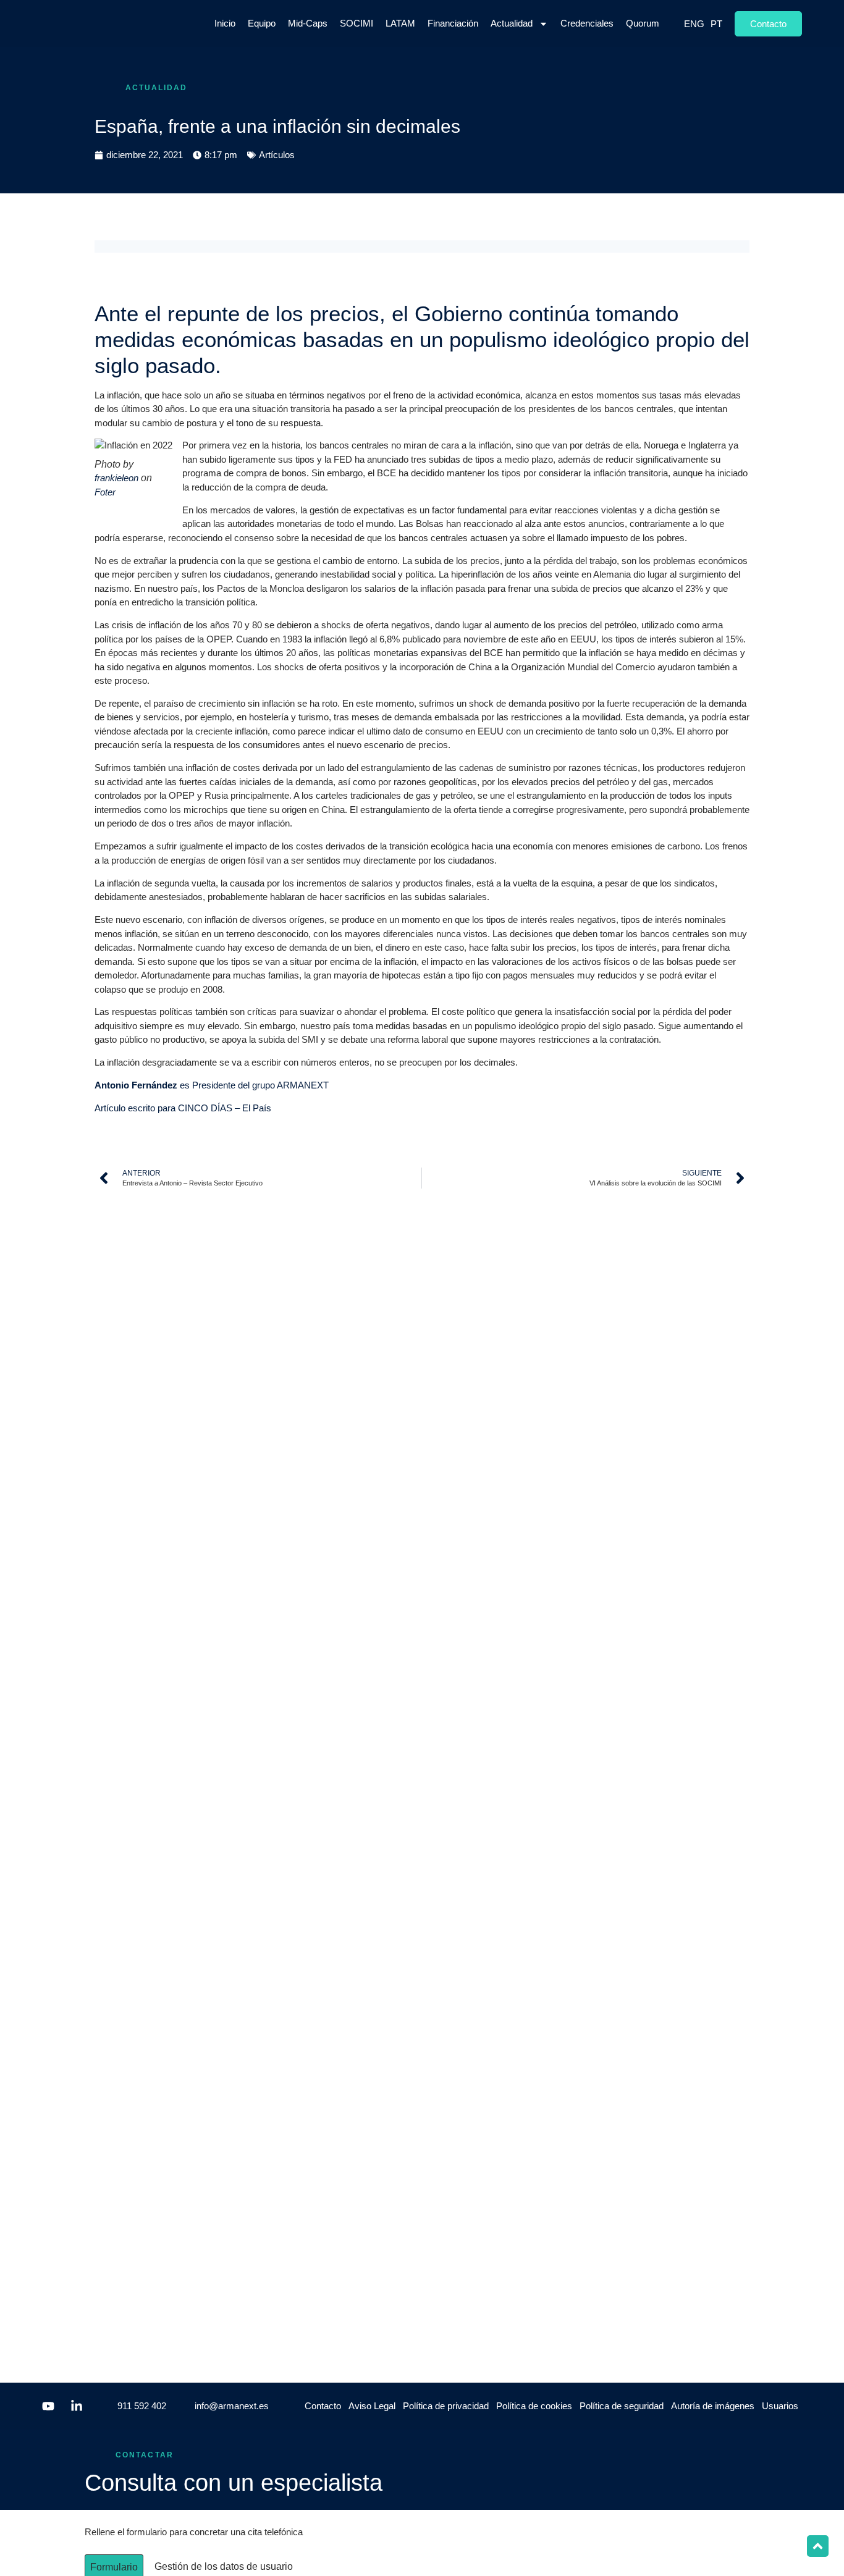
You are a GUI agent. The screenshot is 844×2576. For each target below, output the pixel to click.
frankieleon (116, 478)
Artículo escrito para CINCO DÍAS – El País (183, 1108)
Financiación (453, 23)
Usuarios (780, 2406)
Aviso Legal (372, 2406)
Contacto (323, 2406)
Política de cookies (534, 2406)
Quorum (643, 23)
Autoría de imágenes (713, 2406)
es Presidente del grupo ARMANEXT (212, 1085)
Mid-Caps (308, 23)
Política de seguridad (622, 2406)
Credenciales (587, 23)
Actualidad (512, 23)
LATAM (400, 23)
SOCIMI (357, 23)
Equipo (262, 23)
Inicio (225, 23)
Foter (105, 492)
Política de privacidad (446, 2406)
